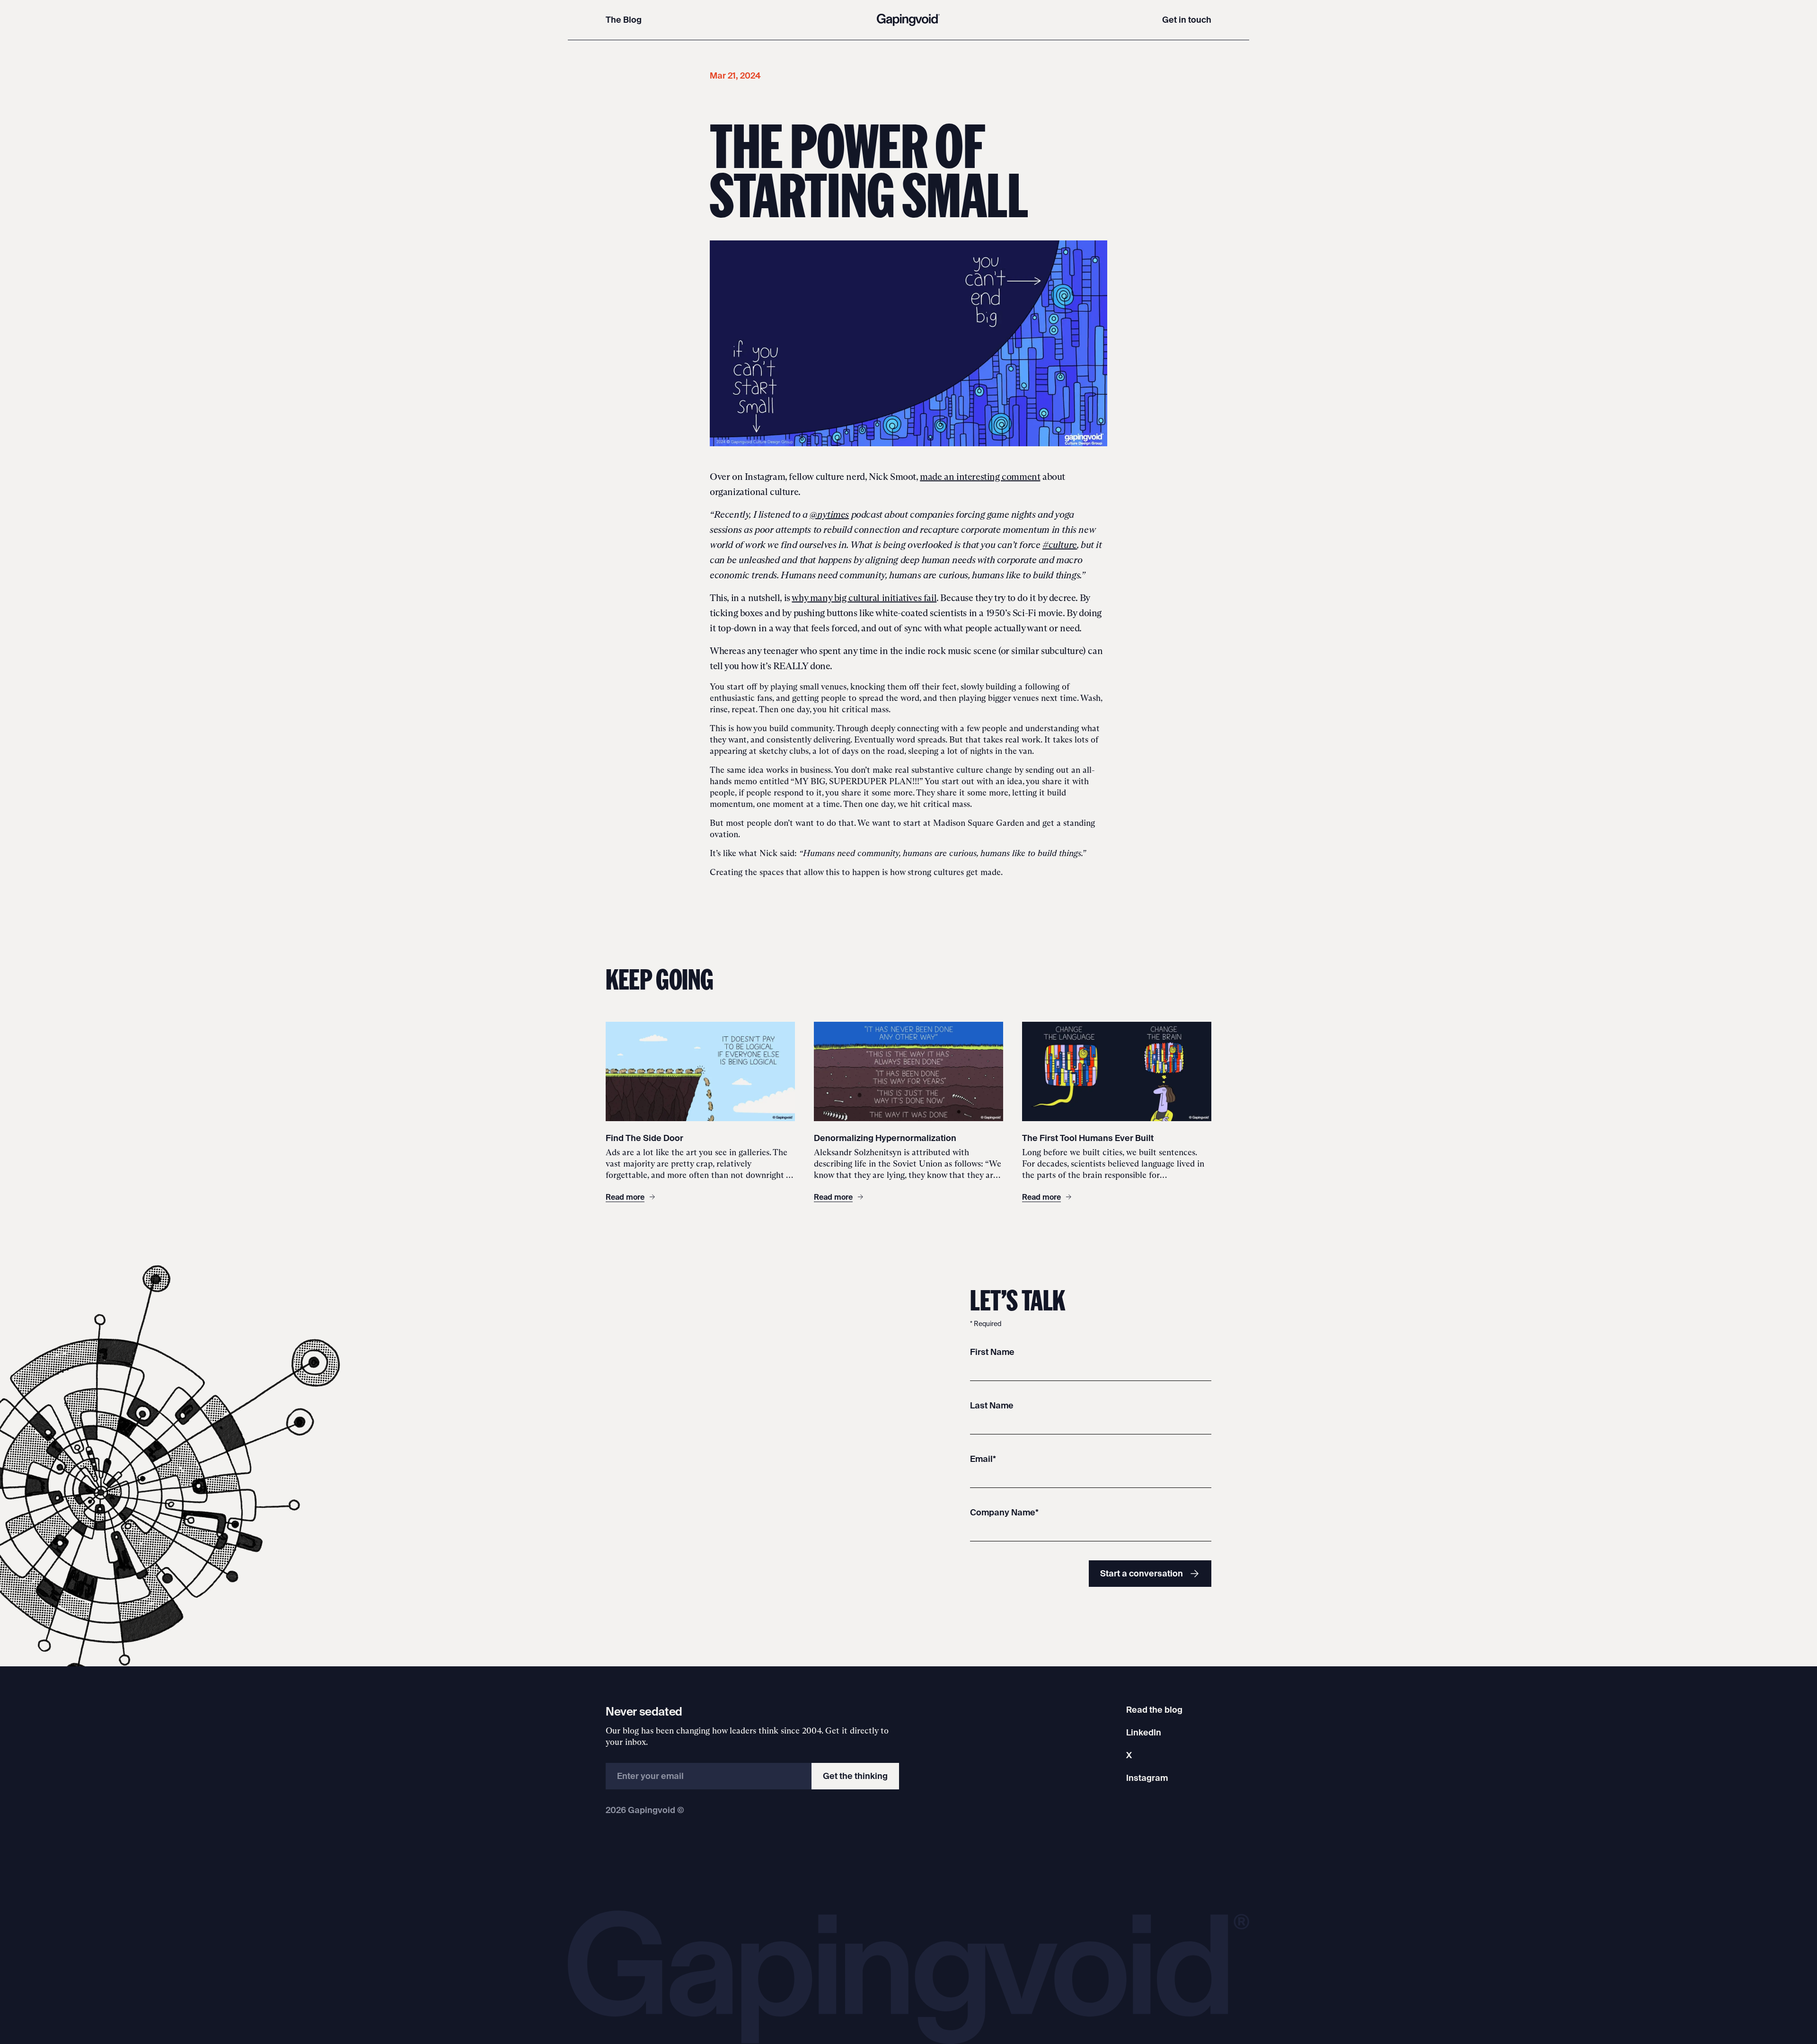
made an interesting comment (980, 477)
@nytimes (829, 514)
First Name (992, 1352)
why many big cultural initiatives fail (864, 598)
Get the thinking (855, 1776)
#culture (1060, 545)
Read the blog (1154, 1710)
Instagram (1147, 1778)
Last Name (992, 1405)
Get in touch (1187, 20)
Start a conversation (1142, 1573)
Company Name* (1004, 1512)
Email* (983, 1459)
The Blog (624, 20)
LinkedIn (1144, 1732)
